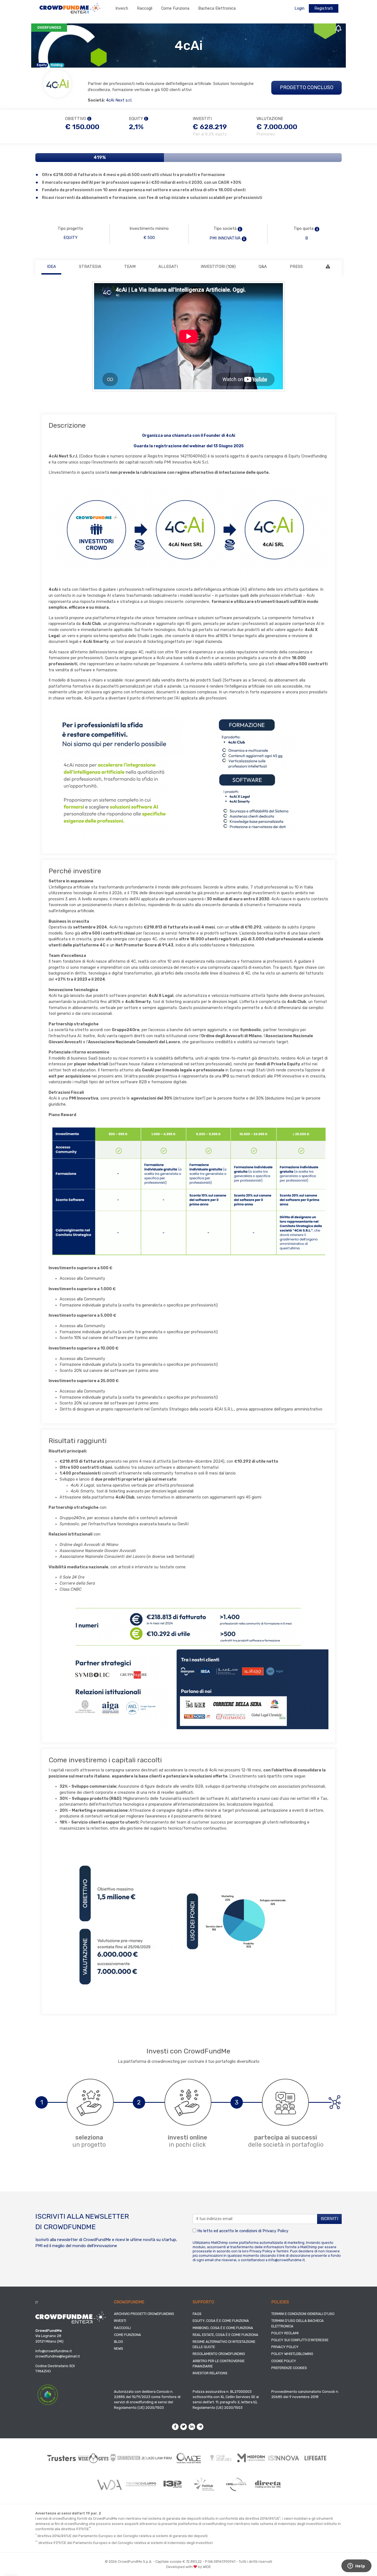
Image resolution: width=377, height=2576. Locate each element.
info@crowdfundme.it (286, 2260)
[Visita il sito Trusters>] (62, 2458)
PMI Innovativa (225, 238)
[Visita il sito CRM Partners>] (236, 2484)
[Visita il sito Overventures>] (220, 2458)
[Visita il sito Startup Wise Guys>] (93, 2458)
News (119, 2349)
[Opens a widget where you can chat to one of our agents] (356, 2566)
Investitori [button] (218, 267)
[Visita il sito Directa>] (268, 2484)
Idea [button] (51, 267)
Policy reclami (285, 2333)
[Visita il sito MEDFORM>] (252, 2458)
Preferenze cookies (289, 2368)
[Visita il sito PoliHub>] (204, 2484)
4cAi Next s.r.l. (119, 100)
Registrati (324, 8)
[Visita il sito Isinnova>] (284, 2458)
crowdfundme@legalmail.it (58, 2356)
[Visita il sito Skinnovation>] (125, 2458)
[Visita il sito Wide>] (189, 2458)
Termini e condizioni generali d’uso (303, 2314)
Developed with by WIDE (189, 2567)
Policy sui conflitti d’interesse (300, 2340)
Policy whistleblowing (292, 2354)
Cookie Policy (284, 2361)
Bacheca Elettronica (217, 8)
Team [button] (130, 267)
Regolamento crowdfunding (219, 2354)
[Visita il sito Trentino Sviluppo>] (141, 2484)
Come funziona (175, 8)
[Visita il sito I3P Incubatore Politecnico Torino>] (173, 2484)
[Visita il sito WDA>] (109, 2484)
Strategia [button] (90, 267)
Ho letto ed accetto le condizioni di (242, 2231)
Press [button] (296, 267)
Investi (122, 8)
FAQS (197, 2314)
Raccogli (145, 8)
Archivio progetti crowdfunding (144, 2314)
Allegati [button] (168, 267)
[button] (240, 229)
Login (299, 8)
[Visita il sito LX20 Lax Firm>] (157, 2458)
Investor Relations (210, 2373)
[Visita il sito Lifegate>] (316, 2458)
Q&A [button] (263, 267)
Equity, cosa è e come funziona (221, 2321)
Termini (282, 2251)
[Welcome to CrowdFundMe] (70, 8)
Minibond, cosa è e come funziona (223, 2328)
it (37, 2302)
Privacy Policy (275, 2231)
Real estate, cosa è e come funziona (225, 2335)
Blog (119, 2342)
